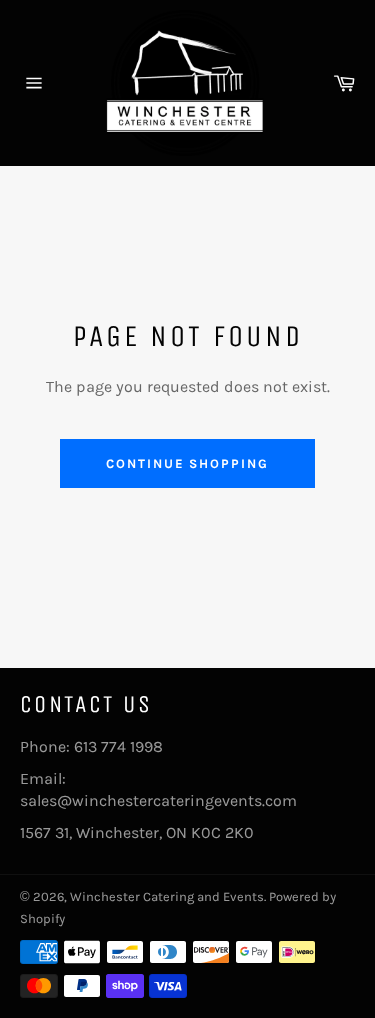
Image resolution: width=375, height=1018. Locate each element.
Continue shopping (187, 463)
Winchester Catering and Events (167, 896)
